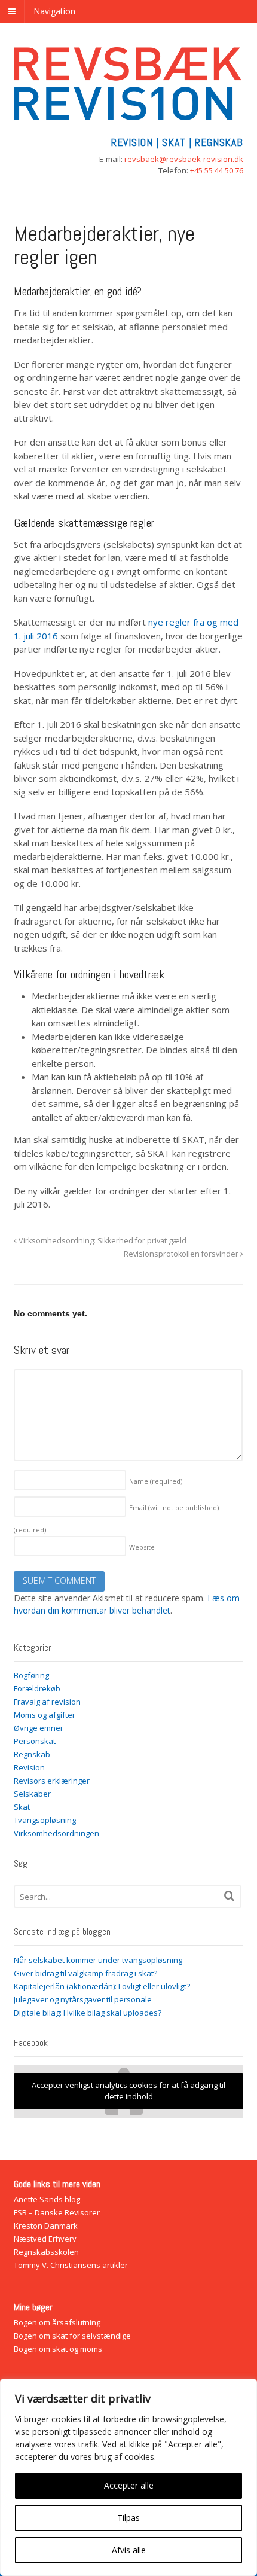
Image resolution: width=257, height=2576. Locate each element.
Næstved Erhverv (45, 2239)
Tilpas (128, 2518)
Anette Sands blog (47, 2199)
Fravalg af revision (47, 1702)
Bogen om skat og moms (58, 2349)
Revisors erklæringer (52, 1781)
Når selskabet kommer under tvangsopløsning (98, 1960)
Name (156, 1481)
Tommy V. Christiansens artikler (71, 2265)
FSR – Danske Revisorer (57, 2212)
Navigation (54, 11)
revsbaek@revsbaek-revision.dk (184, 159)
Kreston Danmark (46, 2226)
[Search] (229, 1896)
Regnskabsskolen (46, 2252)
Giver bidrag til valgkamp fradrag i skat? (85, 1973)
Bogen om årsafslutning (57, 2322)
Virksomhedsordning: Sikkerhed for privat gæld (102, 1241)
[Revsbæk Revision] (129, 114)
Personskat (35, 1741)
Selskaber (32, 1794)
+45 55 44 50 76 (217, 170)
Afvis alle (129, 2550)
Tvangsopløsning (45, 1820)
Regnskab (32, 1754)
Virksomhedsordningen (56, 1833)
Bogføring (31, 1675)
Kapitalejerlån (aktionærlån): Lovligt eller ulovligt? (102, 1986)
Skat (22, 1807)
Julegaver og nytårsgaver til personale (83, 1999)
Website (142, 1547)
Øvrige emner (39, 1728)
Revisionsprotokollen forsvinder (182, 1254)
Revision (29, 1767)
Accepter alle (129, 2485)
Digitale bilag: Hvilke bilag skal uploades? (88, 2013)
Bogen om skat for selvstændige (72, 2336)
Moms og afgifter (45, 1715)
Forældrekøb (37, 1688)
